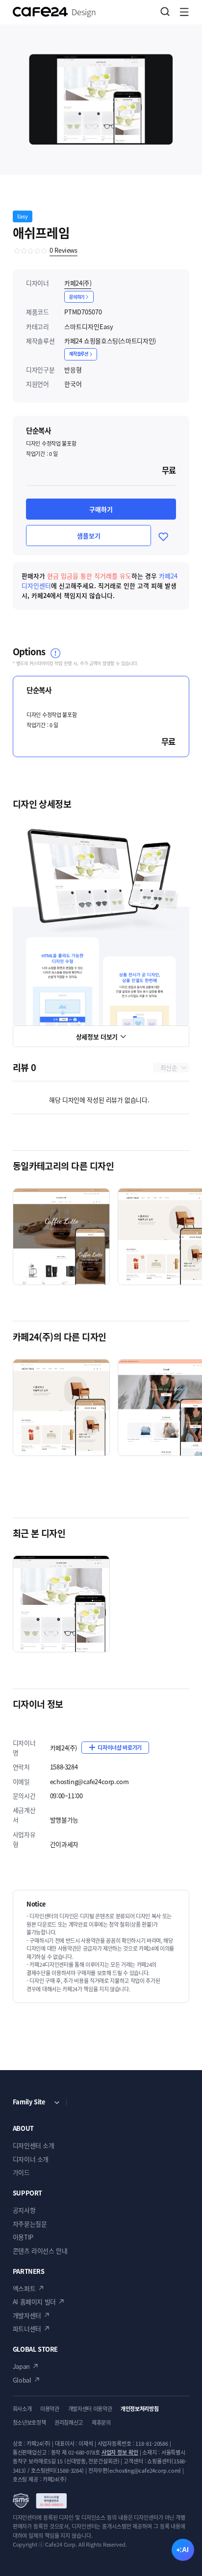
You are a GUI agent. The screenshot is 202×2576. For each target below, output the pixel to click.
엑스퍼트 (24, 2288)
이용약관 (50, 2409)
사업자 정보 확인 (120, 2452)
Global (22, 2380)
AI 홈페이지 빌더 (34, 2302)
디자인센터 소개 (34, 2145)
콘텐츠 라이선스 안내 (40, 2251)
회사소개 (22, 2409)
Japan (21, 2366)
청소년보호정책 (29, 2423)
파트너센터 (27, 2328)
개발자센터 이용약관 (90, 2409)
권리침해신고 (69, 2423)
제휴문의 (101, 2423)
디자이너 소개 (31, 2159)
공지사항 (24, 2210)
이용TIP (23, 2237)
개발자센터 (27, 2315)
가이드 (21, 2172)
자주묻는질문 (30, 2224)
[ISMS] (40, 2501)
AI (185, 2550)
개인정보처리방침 (139, 2409)
